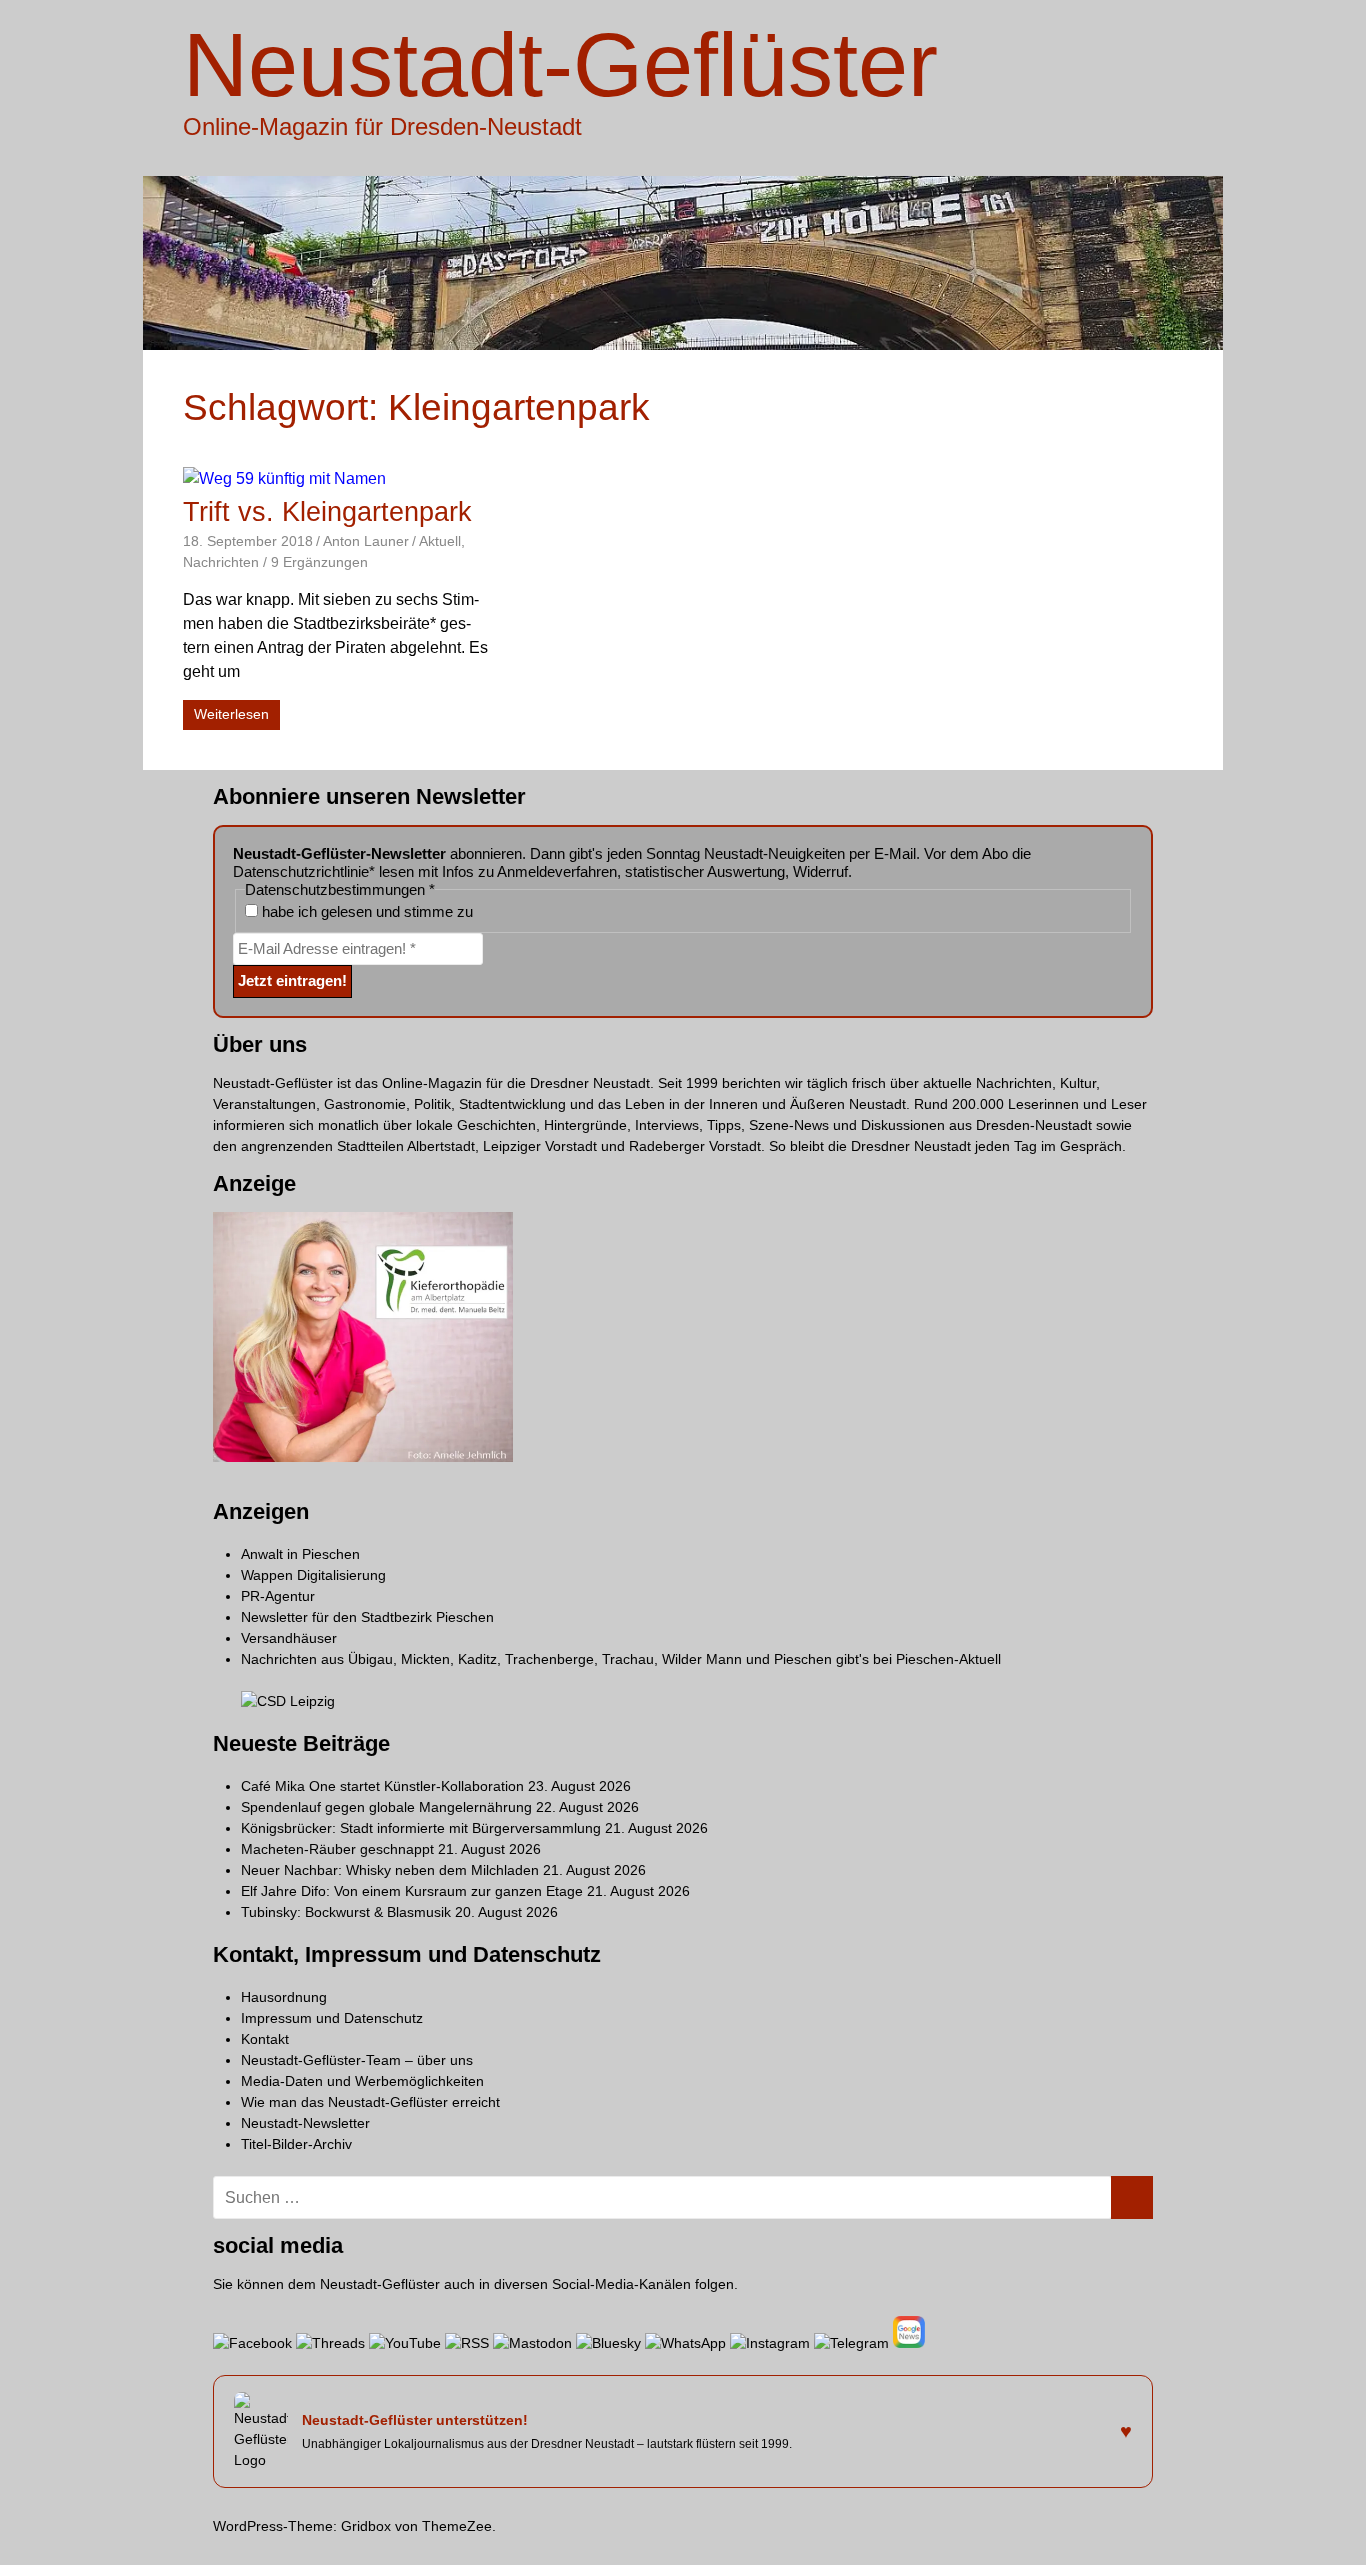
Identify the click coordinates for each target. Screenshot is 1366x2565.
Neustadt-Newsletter (305, 2123)
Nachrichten (221, 562)
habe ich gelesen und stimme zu (365, 911)
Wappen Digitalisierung (313, 1575)
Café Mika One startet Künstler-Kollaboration (382, 1786)
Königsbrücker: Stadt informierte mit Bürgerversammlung (421, 1828)
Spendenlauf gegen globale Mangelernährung (386, 1807)
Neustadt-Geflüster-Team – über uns (357, 2060)
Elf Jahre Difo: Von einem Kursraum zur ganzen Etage (412, 1891)
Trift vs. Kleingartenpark (327, 512)
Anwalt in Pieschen (300, 1554)
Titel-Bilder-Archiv (296, 2144)
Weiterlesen (231, 714)
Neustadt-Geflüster (560, 65)
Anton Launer (366, 541)
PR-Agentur (278, 1596)
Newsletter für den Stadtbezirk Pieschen (367, 1617)
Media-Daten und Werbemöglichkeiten (362, 2081)
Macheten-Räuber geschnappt (337, 1849)
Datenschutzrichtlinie (301, 871)
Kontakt (265, 2039)
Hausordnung (284, 1997)
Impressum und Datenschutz (332, 2018)
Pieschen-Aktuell (948, 1659)
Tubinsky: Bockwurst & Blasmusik (346, 1912)
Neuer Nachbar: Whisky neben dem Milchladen (390, 1870)
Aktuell (440, 541)
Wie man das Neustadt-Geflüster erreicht (370, 2102)
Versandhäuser (289, 1638)
